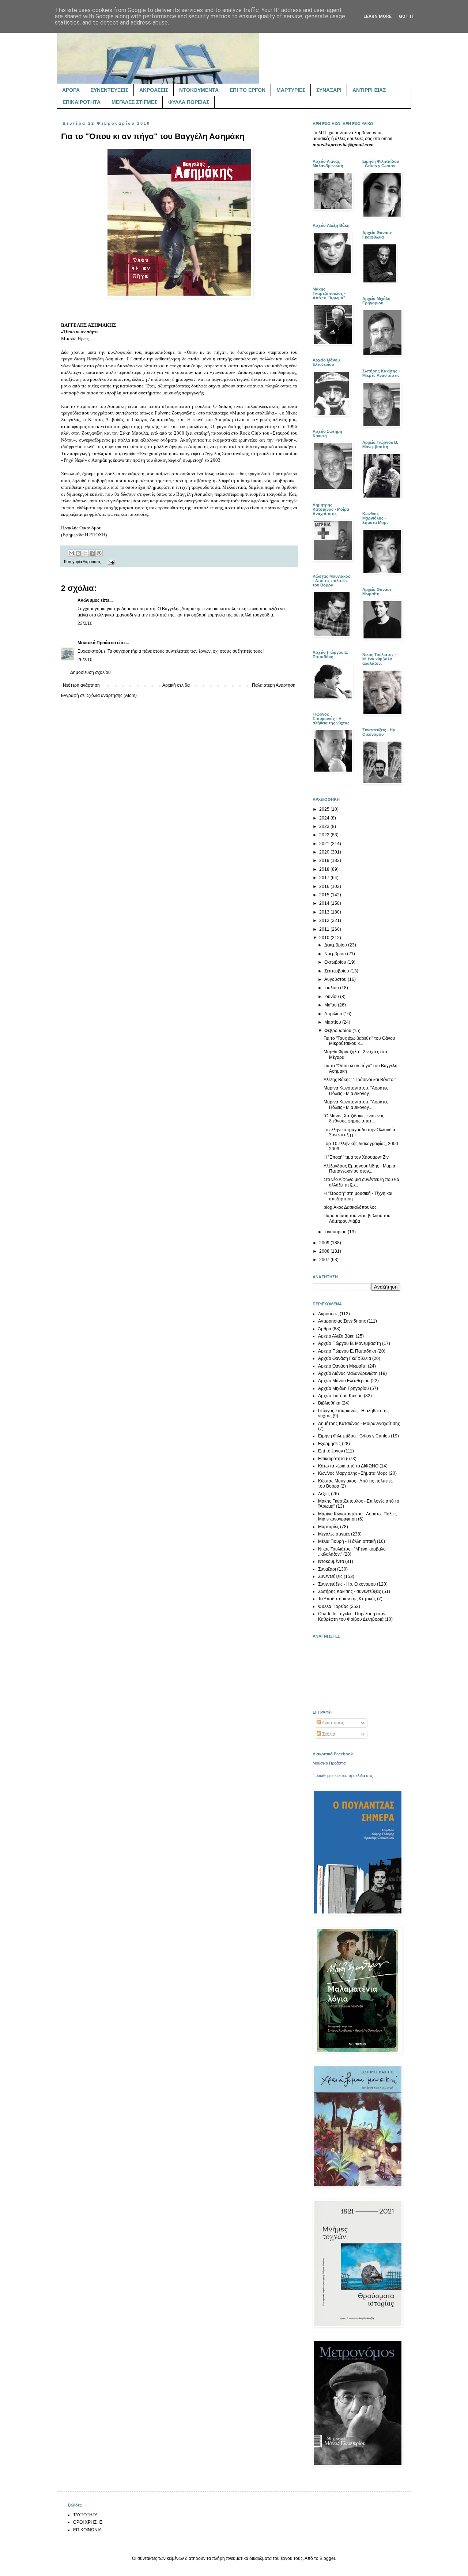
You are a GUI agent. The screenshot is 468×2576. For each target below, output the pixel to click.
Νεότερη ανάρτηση (81, 685)
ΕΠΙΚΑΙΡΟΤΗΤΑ (82, 102)
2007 (325, 1260)
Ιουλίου (332, 988)
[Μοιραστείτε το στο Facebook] (92, 553)
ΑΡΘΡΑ (71, 90)
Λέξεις (324, 1494)
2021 (325, 844)
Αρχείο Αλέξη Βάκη (336, 1336)
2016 (325, 886)
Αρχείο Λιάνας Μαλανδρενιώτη (348, 1373)
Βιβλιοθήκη (329, 1403)
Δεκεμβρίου (336, 945)
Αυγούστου (336, 979)
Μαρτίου (333, 1022)
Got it (407, 16)
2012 (325, 920)
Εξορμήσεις (329, 1444)
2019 (325, 860)
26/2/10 (85, 660)
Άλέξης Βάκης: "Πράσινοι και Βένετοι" (360, 1080)
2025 (325, 809)
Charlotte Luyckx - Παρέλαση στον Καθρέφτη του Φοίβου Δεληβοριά (352, 1616)
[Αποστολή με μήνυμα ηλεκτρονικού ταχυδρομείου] (71, 553)
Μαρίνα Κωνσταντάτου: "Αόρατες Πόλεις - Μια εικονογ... (356, 1091)
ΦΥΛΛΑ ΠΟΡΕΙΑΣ (189, 102)
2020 (325, 852)
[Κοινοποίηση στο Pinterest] (99, 553)
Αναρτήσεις (333, 1723)
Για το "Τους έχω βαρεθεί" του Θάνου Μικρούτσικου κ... (359, 1041)
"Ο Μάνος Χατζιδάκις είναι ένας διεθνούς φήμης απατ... (354, 1118)
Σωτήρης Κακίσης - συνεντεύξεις (350, 1591)
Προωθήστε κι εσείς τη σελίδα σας (343, 1776)
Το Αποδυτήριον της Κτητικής (347, 1599)
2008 (325, 1251)
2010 (325, 938)
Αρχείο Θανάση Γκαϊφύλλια (345, 1358)
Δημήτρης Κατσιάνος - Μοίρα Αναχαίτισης (359, 1424)
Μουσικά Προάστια (97, 643)
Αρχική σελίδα (176, 685)
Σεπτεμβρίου (337, 971)
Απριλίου (334, 1014)
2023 (325, 826)
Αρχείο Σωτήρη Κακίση (340, 1396)
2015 (325, 895)
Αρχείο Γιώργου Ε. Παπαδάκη (347, 1351)
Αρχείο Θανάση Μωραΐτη (342, 1366)
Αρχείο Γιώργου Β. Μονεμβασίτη (350, 1343)
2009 (325, 1243)
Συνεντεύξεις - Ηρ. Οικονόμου (347, 1584)
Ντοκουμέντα (331, 1561)
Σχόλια (328, 1734)
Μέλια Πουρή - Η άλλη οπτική (347, 1541)
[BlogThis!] (78, 553)
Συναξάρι (327, 1569)
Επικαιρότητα (331, 1459)
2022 (325, 835)
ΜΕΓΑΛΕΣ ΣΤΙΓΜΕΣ (134, 102)
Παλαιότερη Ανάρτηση (274, 685)
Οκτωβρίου (336, 962)
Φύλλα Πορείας (333, 1606)
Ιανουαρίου (336, 1232)
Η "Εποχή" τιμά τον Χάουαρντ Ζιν (356, 1157)
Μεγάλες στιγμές (334, 1534)
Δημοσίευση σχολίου (90, 672)
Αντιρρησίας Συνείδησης (342, 1321)
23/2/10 (85, 623)
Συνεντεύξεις (330, 1576)
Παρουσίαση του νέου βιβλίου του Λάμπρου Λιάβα (357, 1218)
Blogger (327, 2558)
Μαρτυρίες (329, 1527)
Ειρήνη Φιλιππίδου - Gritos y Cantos (354, 1436)
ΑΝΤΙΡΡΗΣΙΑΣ (369, 90)
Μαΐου (331, 1005)
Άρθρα (325, 1329)
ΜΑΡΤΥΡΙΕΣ (291, 90)
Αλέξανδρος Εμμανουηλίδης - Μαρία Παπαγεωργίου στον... (359, 1169)
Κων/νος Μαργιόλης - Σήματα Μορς (353, 1473)
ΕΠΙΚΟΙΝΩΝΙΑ (87, 2530)
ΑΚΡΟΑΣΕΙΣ (154, 90)
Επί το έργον (331, 1451)
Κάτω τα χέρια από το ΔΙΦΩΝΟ (348, 1466)
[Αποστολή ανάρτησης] (110, 562)
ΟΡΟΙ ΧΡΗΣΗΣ (88, 2522)
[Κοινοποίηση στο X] (85, 553)
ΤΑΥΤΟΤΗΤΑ (85, 2515)
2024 (325, 818)
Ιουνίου (332, 997)
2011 (325, 929)
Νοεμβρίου (336, 954)
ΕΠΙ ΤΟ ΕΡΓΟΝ (248, 90)
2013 (325, 912)
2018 (325, 869)
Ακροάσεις (92, 562)
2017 (325, 878)
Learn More (378, 16)
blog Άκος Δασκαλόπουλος (350, 1207)
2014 (325, 903)
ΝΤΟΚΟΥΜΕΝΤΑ (199, 90)
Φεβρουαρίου (338, 1031)
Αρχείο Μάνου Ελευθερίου (344, 1381)
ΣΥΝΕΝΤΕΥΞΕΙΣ (110, 90)
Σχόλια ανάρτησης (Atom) (112, 695)
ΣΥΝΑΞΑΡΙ (329, 90)
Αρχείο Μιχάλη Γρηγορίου (344, 1388)
